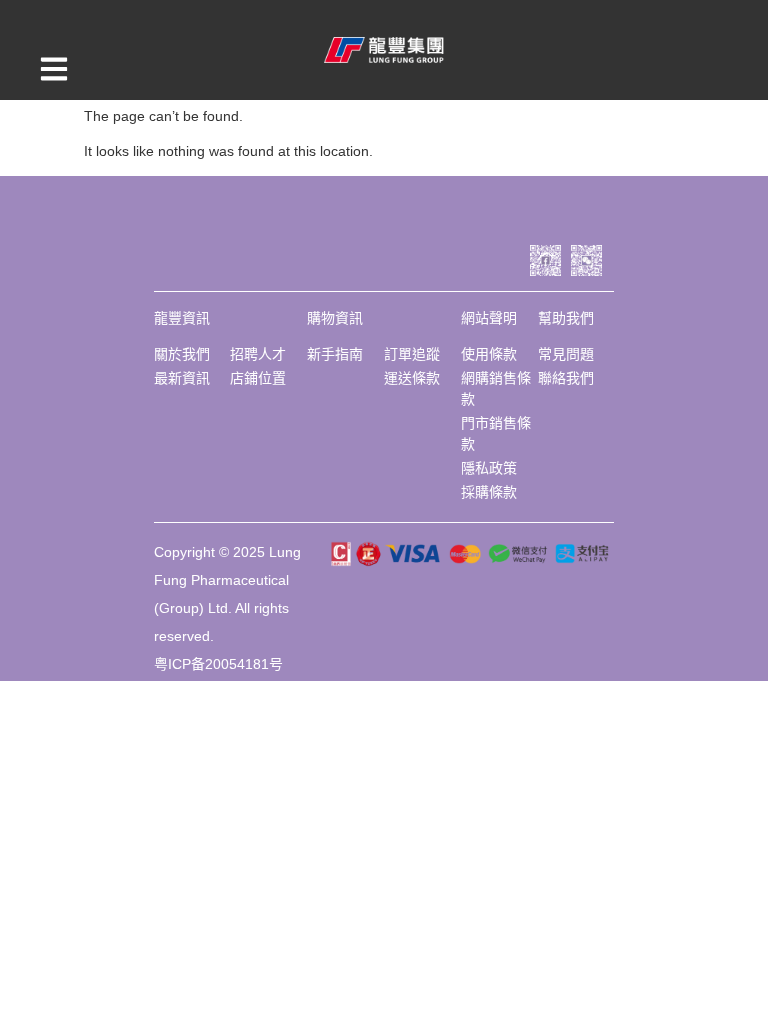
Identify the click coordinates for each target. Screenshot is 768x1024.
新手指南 (335, 354)
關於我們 (182, 354)
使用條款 (489, 354)
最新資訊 (182, 378)
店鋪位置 (258, 378)
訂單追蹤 (412, 354)
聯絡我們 (566, 378)
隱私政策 (489, 468)
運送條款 (412, 378)
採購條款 (489, 492)
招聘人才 (258, 354)
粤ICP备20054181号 (218, 664)
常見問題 (566, 354)
